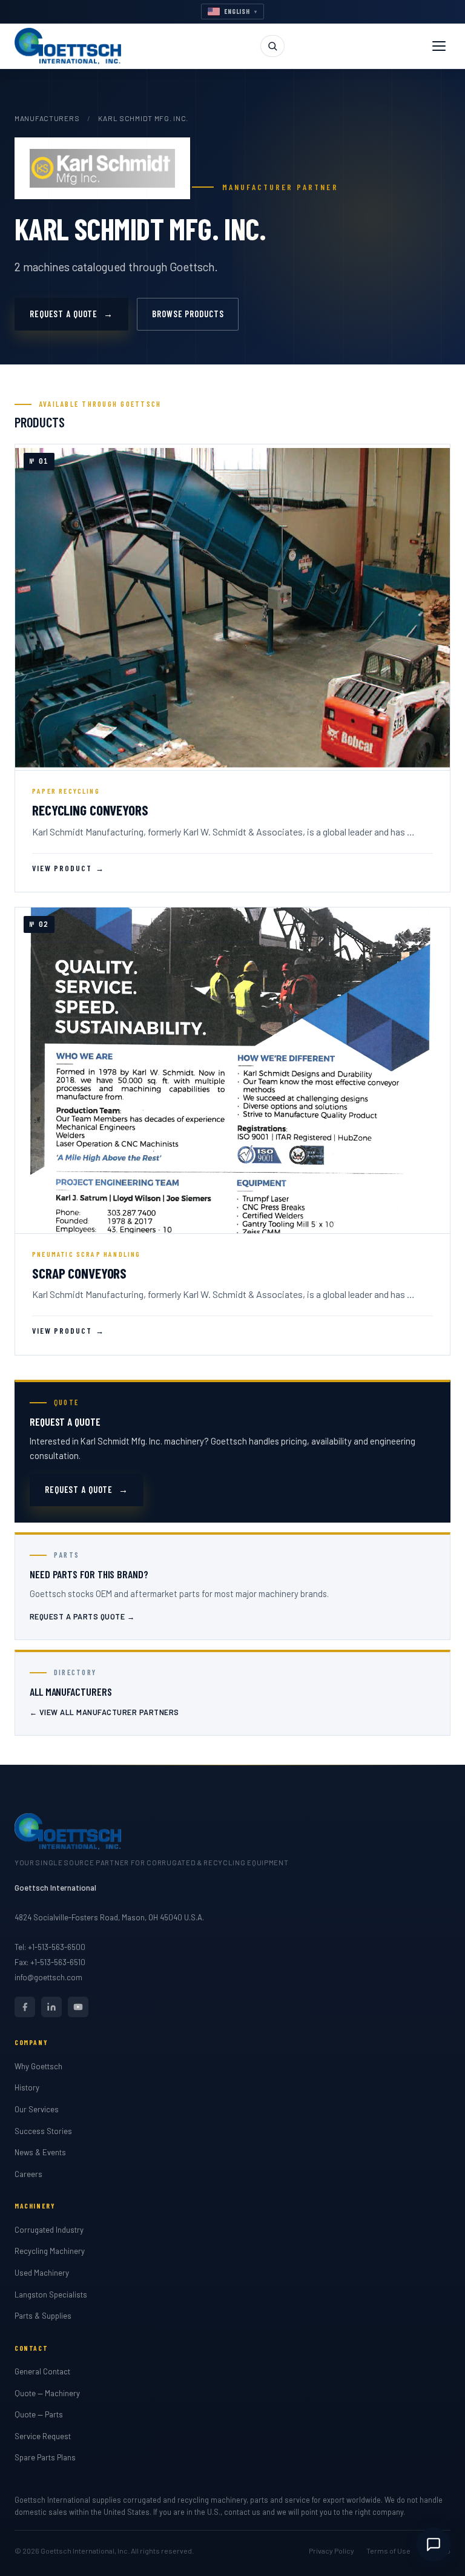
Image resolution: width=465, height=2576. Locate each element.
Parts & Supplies (43, 2316)
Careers (28, 2174)
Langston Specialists (51, 2294)
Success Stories (43, 2131)
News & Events (40, 2152)
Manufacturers (47, 118)
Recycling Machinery (50, 2251)
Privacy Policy (331, 2551)
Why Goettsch (38, 2066)
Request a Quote (71, 314)
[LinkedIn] (51, 2007)
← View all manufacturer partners (104, 1712)
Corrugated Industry (49, 2230)
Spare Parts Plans (45, 2457)
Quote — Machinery (47, 2393)
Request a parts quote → (82, 1616)
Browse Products (188, 314)
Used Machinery (42, 2273)
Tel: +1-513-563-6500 (50, 1947)
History (27, 2087)
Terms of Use (388, 2551)
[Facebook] (25, 2007)
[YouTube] (78, 2007)
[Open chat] (434, 2545)
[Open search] (272, 46)
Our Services (37, 2109)
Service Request (43, 2436)
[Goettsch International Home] (68, 46)
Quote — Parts (39, 2414)
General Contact (42, 2371)
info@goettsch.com (48, 1977)
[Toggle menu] (439, 46)
